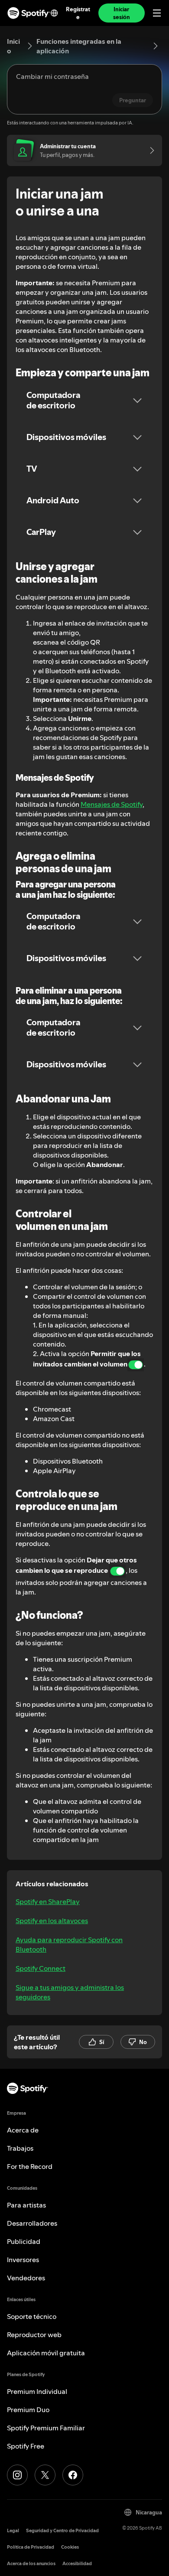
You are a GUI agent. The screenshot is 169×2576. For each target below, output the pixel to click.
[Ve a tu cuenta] (149, 150)
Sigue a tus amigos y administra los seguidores (70, 1992)
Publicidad (24, 2241)
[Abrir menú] (157, 13)
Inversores (23, 2260)
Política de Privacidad (31, 2547)
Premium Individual (37, 2391)
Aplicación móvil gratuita (46, 2353)
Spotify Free (26, 2446)
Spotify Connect (41, 1968)
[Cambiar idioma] (54, 13)
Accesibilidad (77, 2564)
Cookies (70, 2547)
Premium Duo (28, 2410)
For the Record (30, 2166)
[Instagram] (17, 2475)
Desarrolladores (32, 2223)
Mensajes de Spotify (112, 804)
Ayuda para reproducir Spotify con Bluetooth (69, 1944)
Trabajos (20, 2148)
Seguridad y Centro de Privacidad (62, 2531)
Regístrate (78, 13)
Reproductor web (34, 2335)
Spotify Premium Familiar (46, 2428)
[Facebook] (73, 2475)
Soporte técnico (32, 2316)
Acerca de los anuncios (31, 2564)
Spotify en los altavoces (52, 1921)
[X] (45, 2475)
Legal (13, 2531)
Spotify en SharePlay (48, 1901)
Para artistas (26, 2205)
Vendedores (26, 2278)
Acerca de (23, 2130)
